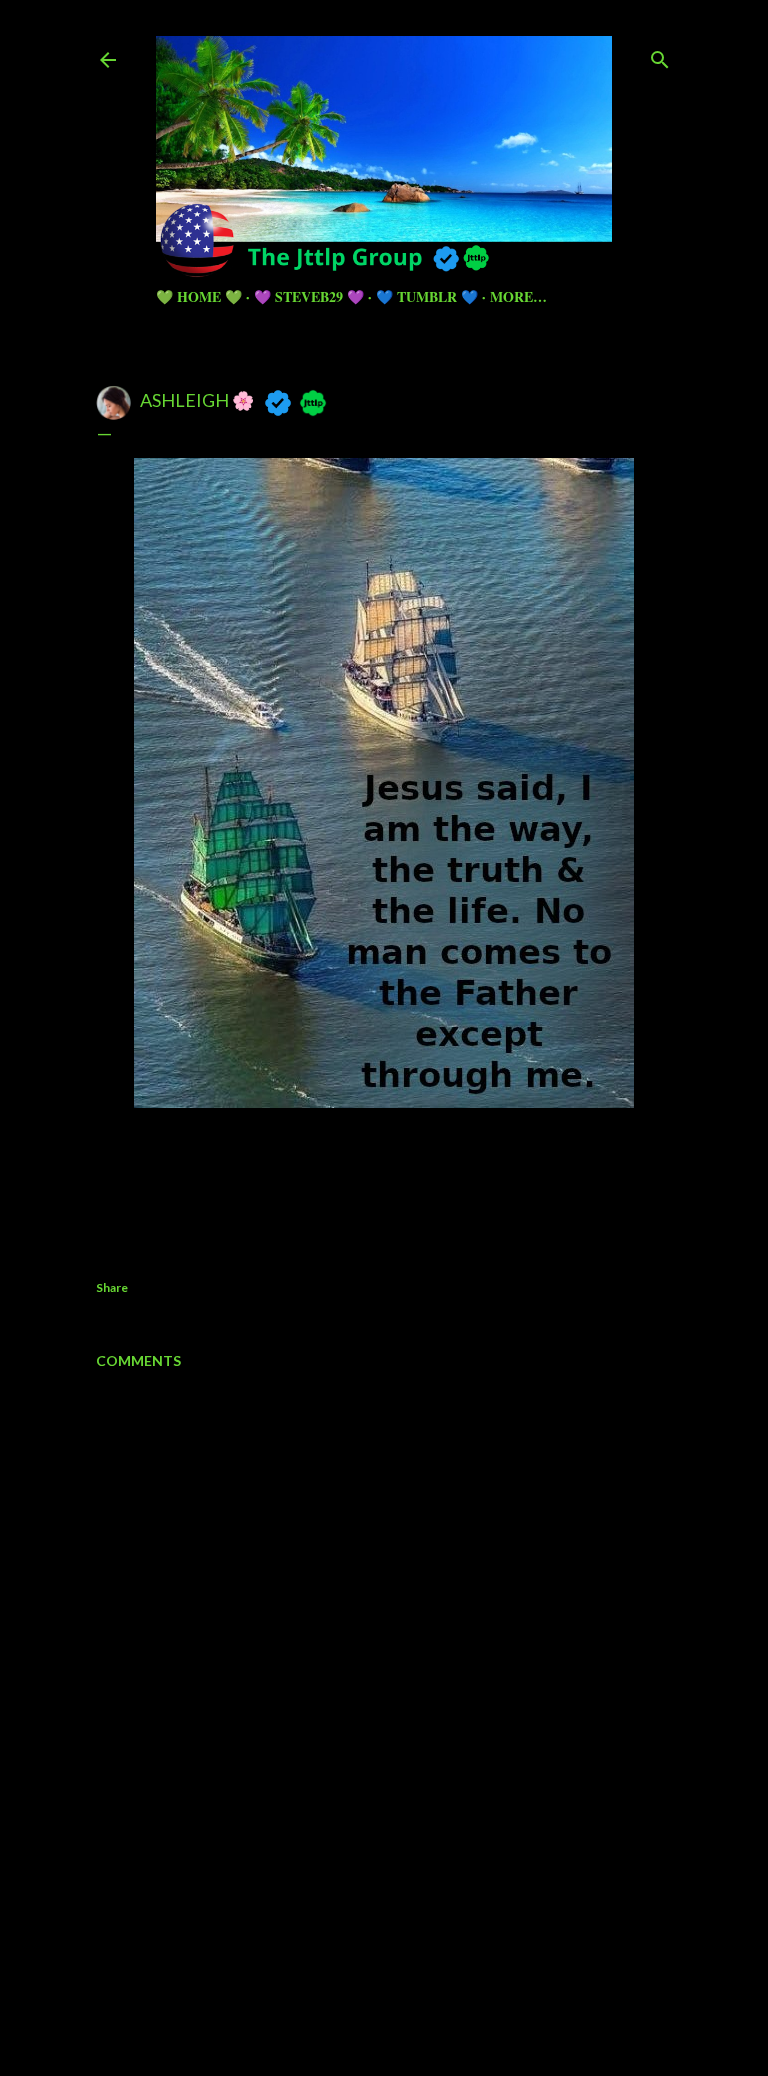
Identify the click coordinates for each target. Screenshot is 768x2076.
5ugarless (433, 1985)
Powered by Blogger (400, 1947)
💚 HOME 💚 (199, 296)
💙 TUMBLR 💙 (427, 296)
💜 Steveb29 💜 (309, 296)
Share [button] (112, 1287)
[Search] (660, 55)
